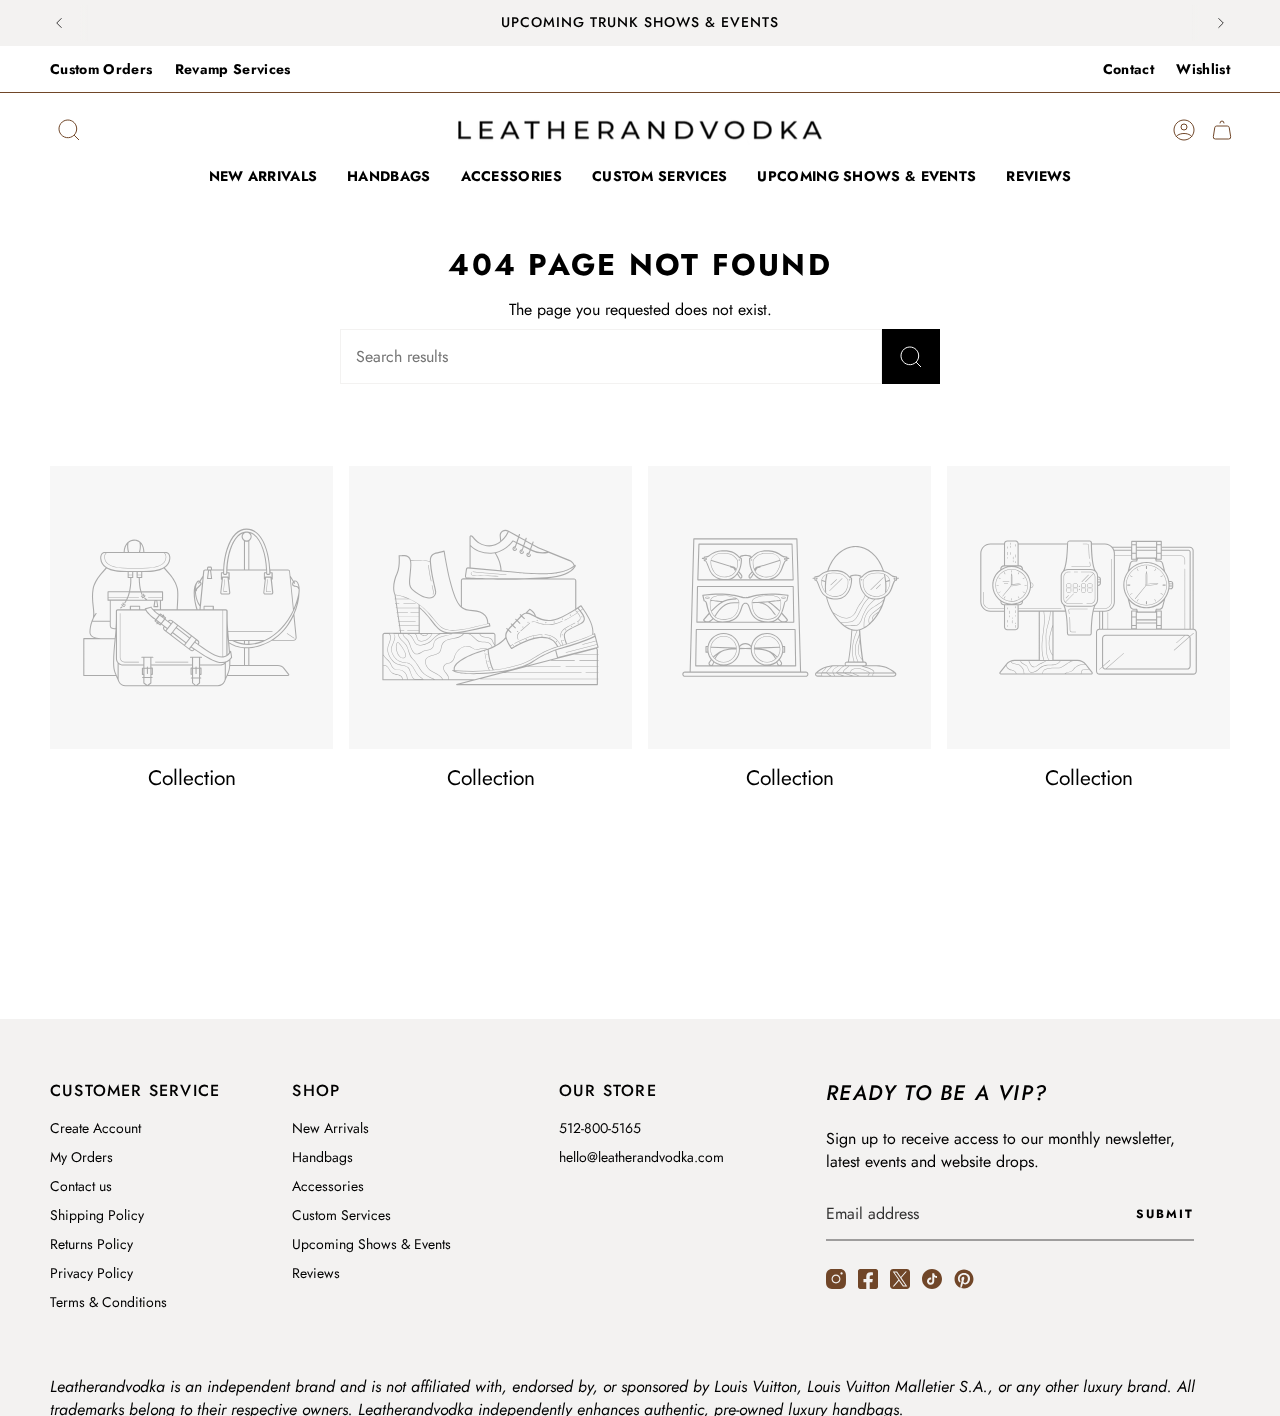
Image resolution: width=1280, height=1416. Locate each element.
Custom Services (341, 1215)
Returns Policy (91, 1244)
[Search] (911, 356)
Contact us (81, 1186)
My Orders (81, 1157)
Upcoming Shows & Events (371, 1244)
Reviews (316, 1273)
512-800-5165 (600, 1128)
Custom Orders (101, 69)
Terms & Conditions (108, 1302)
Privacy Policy (91, 1273)
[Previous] (59, 23)
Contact (1128, 69)
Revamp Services (233, 69)
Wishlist (1203, 69)
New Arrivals (330, 1128)
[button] (511, 177)
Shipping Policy (97, 1215)
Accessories (328, 1186)
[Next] (1221, 23)
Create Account (95, 1128)
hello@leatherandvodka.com (641, 1157)
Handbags (322, 1157)
